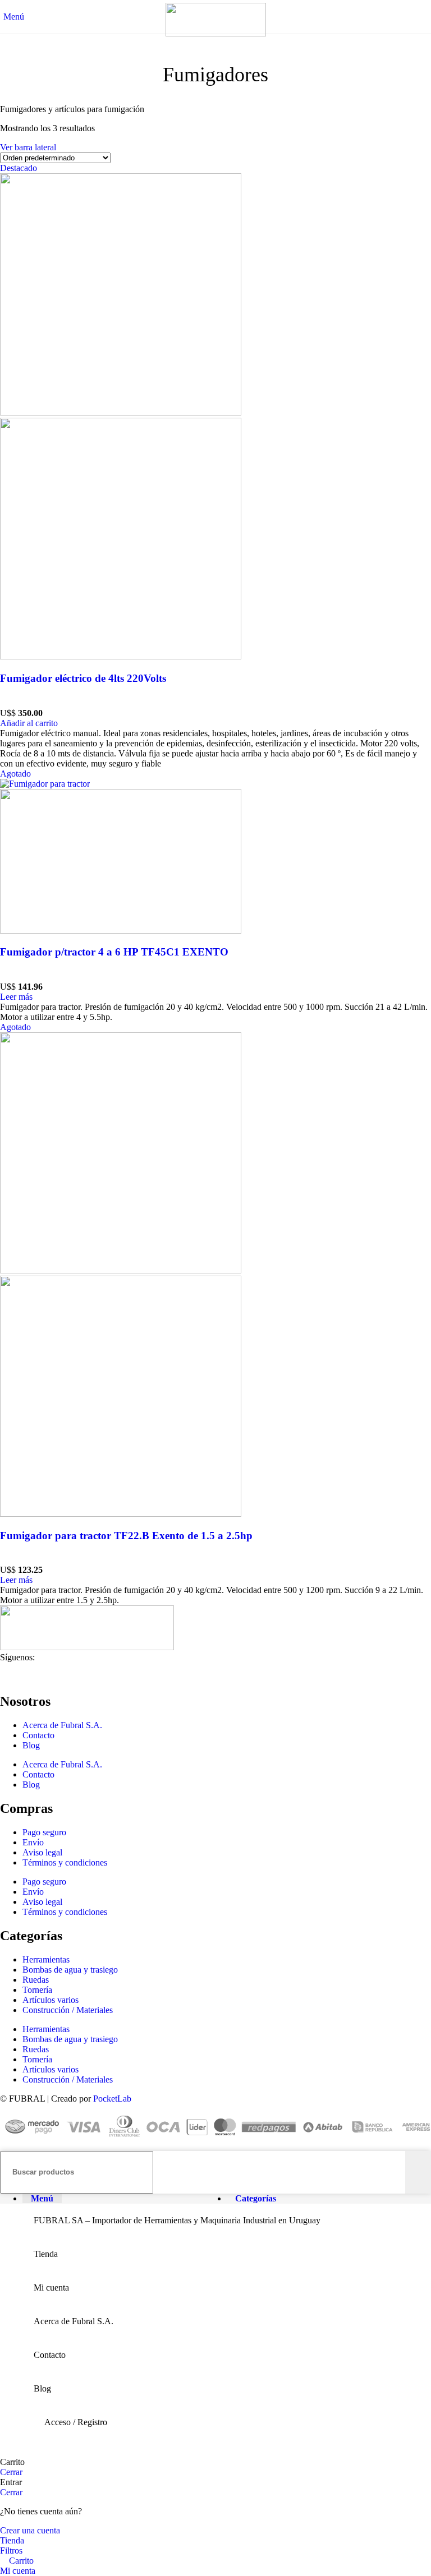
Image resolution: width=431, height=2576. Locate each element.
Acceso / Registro (76, 2422)
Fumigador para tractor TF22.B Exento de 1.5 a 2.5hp (126, 1536)
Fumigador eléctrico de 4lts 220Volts (83, 678)
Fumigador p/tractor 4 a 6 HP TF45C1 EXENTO (114, 952)
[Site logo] (216, 33)
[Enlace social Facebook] (8, 1674)
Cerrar (11, 2472)
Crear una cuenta (30, 2530)
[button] (29, 723)
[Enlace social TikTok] (89, 1674)
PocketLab (112, 2099)
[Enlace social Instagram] (29, 1674)
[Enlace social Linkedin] (69, 1674)
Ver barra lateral (28, 147)
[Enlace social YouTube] (49, 1674)
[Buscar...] (418, 2172)
